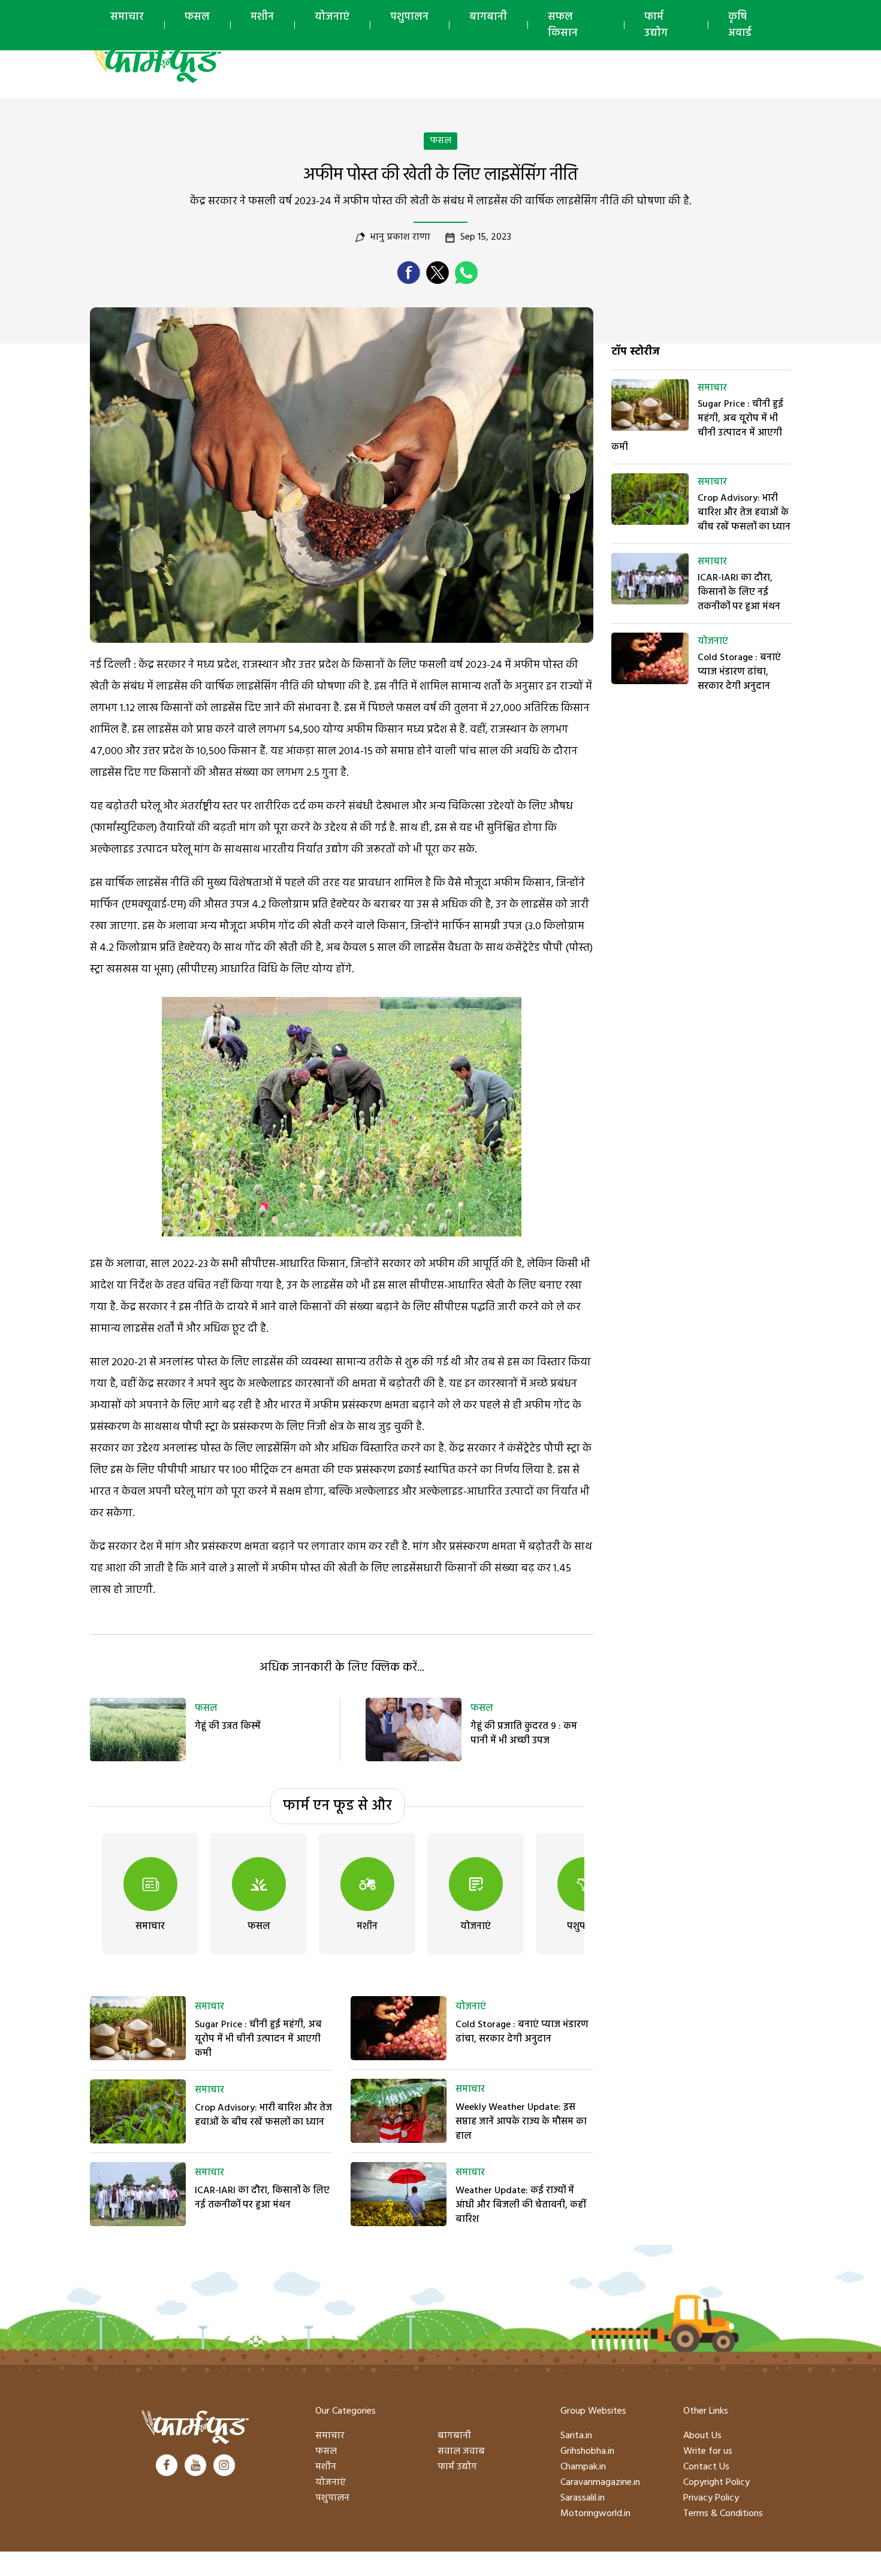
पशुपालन (409, 17)
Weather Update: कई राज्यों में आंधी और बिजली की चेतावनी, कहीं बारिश (521, 2205)
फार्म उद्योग (656, 25)
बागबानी (488, 17)
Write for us (708, 2451)
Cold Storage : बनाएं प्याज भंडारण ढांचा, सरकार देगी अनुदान (522, 2032)
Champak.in (583, 2467)
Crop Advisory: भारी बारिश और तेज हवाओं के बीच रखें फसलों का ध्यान (263, 2115)
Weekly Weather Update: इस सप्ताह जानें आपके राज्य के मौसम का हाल (521, 2122)
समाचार (127, 17)
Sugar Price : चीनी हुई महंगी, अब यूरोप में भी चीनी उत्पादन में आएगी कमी (258, 2039)
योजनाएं (332, 17)
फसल (197, 17)
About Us (702, 2436)
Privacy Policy (711, 2498)
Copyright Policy (716, 2483)
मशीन (262, 17)
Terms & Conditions (723, 2514)
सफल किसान (563, 25)
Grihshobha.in (587, 2451)
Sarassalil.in (583, 2498)
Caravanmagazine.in (600, 2483)
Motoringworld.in (595, 2514)
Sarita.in (576, 2436)
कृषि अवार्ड (740, 25)
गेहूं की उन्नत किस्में (228, 1727)
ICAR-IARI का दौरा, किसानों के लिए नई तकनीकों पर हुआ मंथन (262, 2198)
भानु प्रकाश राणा (400, 237)
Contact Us (706, 2467)
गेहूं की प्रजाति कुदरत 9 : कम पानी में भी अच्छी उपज (524, 1734)
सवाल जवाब (461, 2451)
